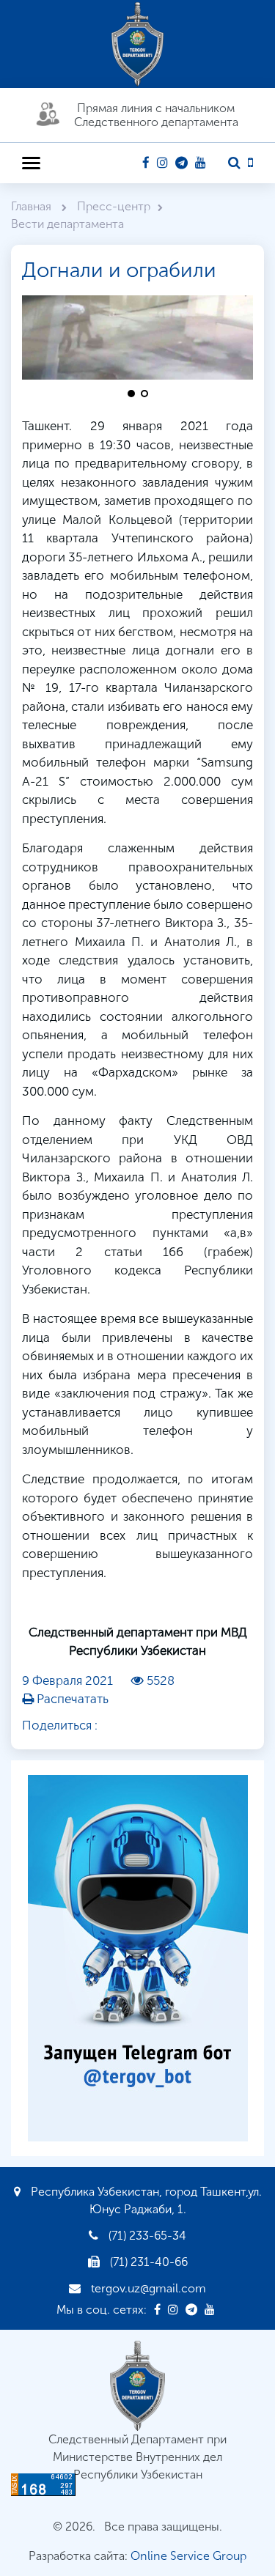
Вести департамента (67, 224)
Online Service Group (188, 2556)
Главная (33, 206)
